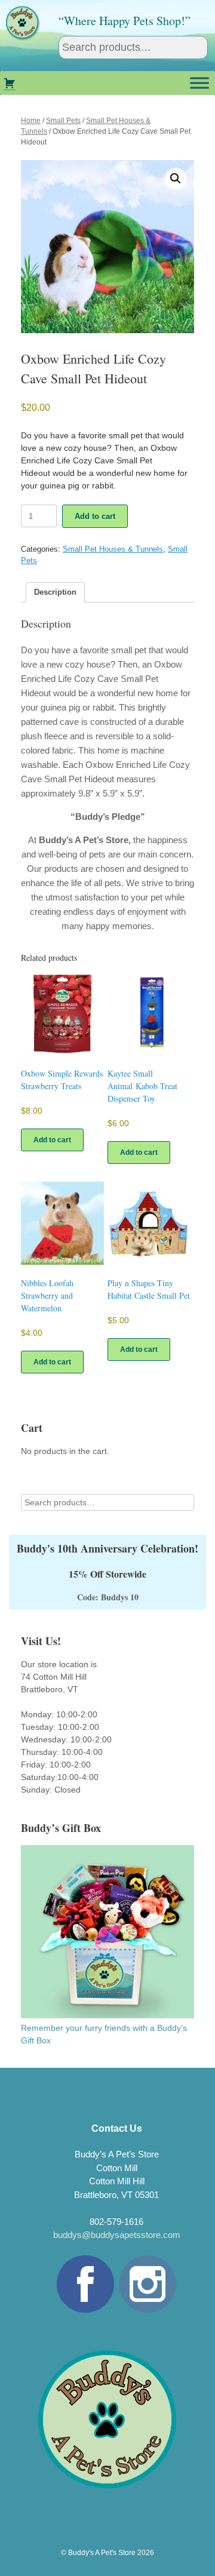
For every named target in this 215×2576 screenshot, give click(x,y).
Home (31, 121)
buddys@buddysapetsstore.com (117, 2235)
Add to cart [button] (52, 1140)
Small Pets (63, 121)
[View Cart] (10, 83)
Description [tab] (55, 592)
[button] (176, 179)
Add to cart (95, 516)
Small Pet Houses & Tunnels (113, 549)
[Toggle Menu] (199, 83)
